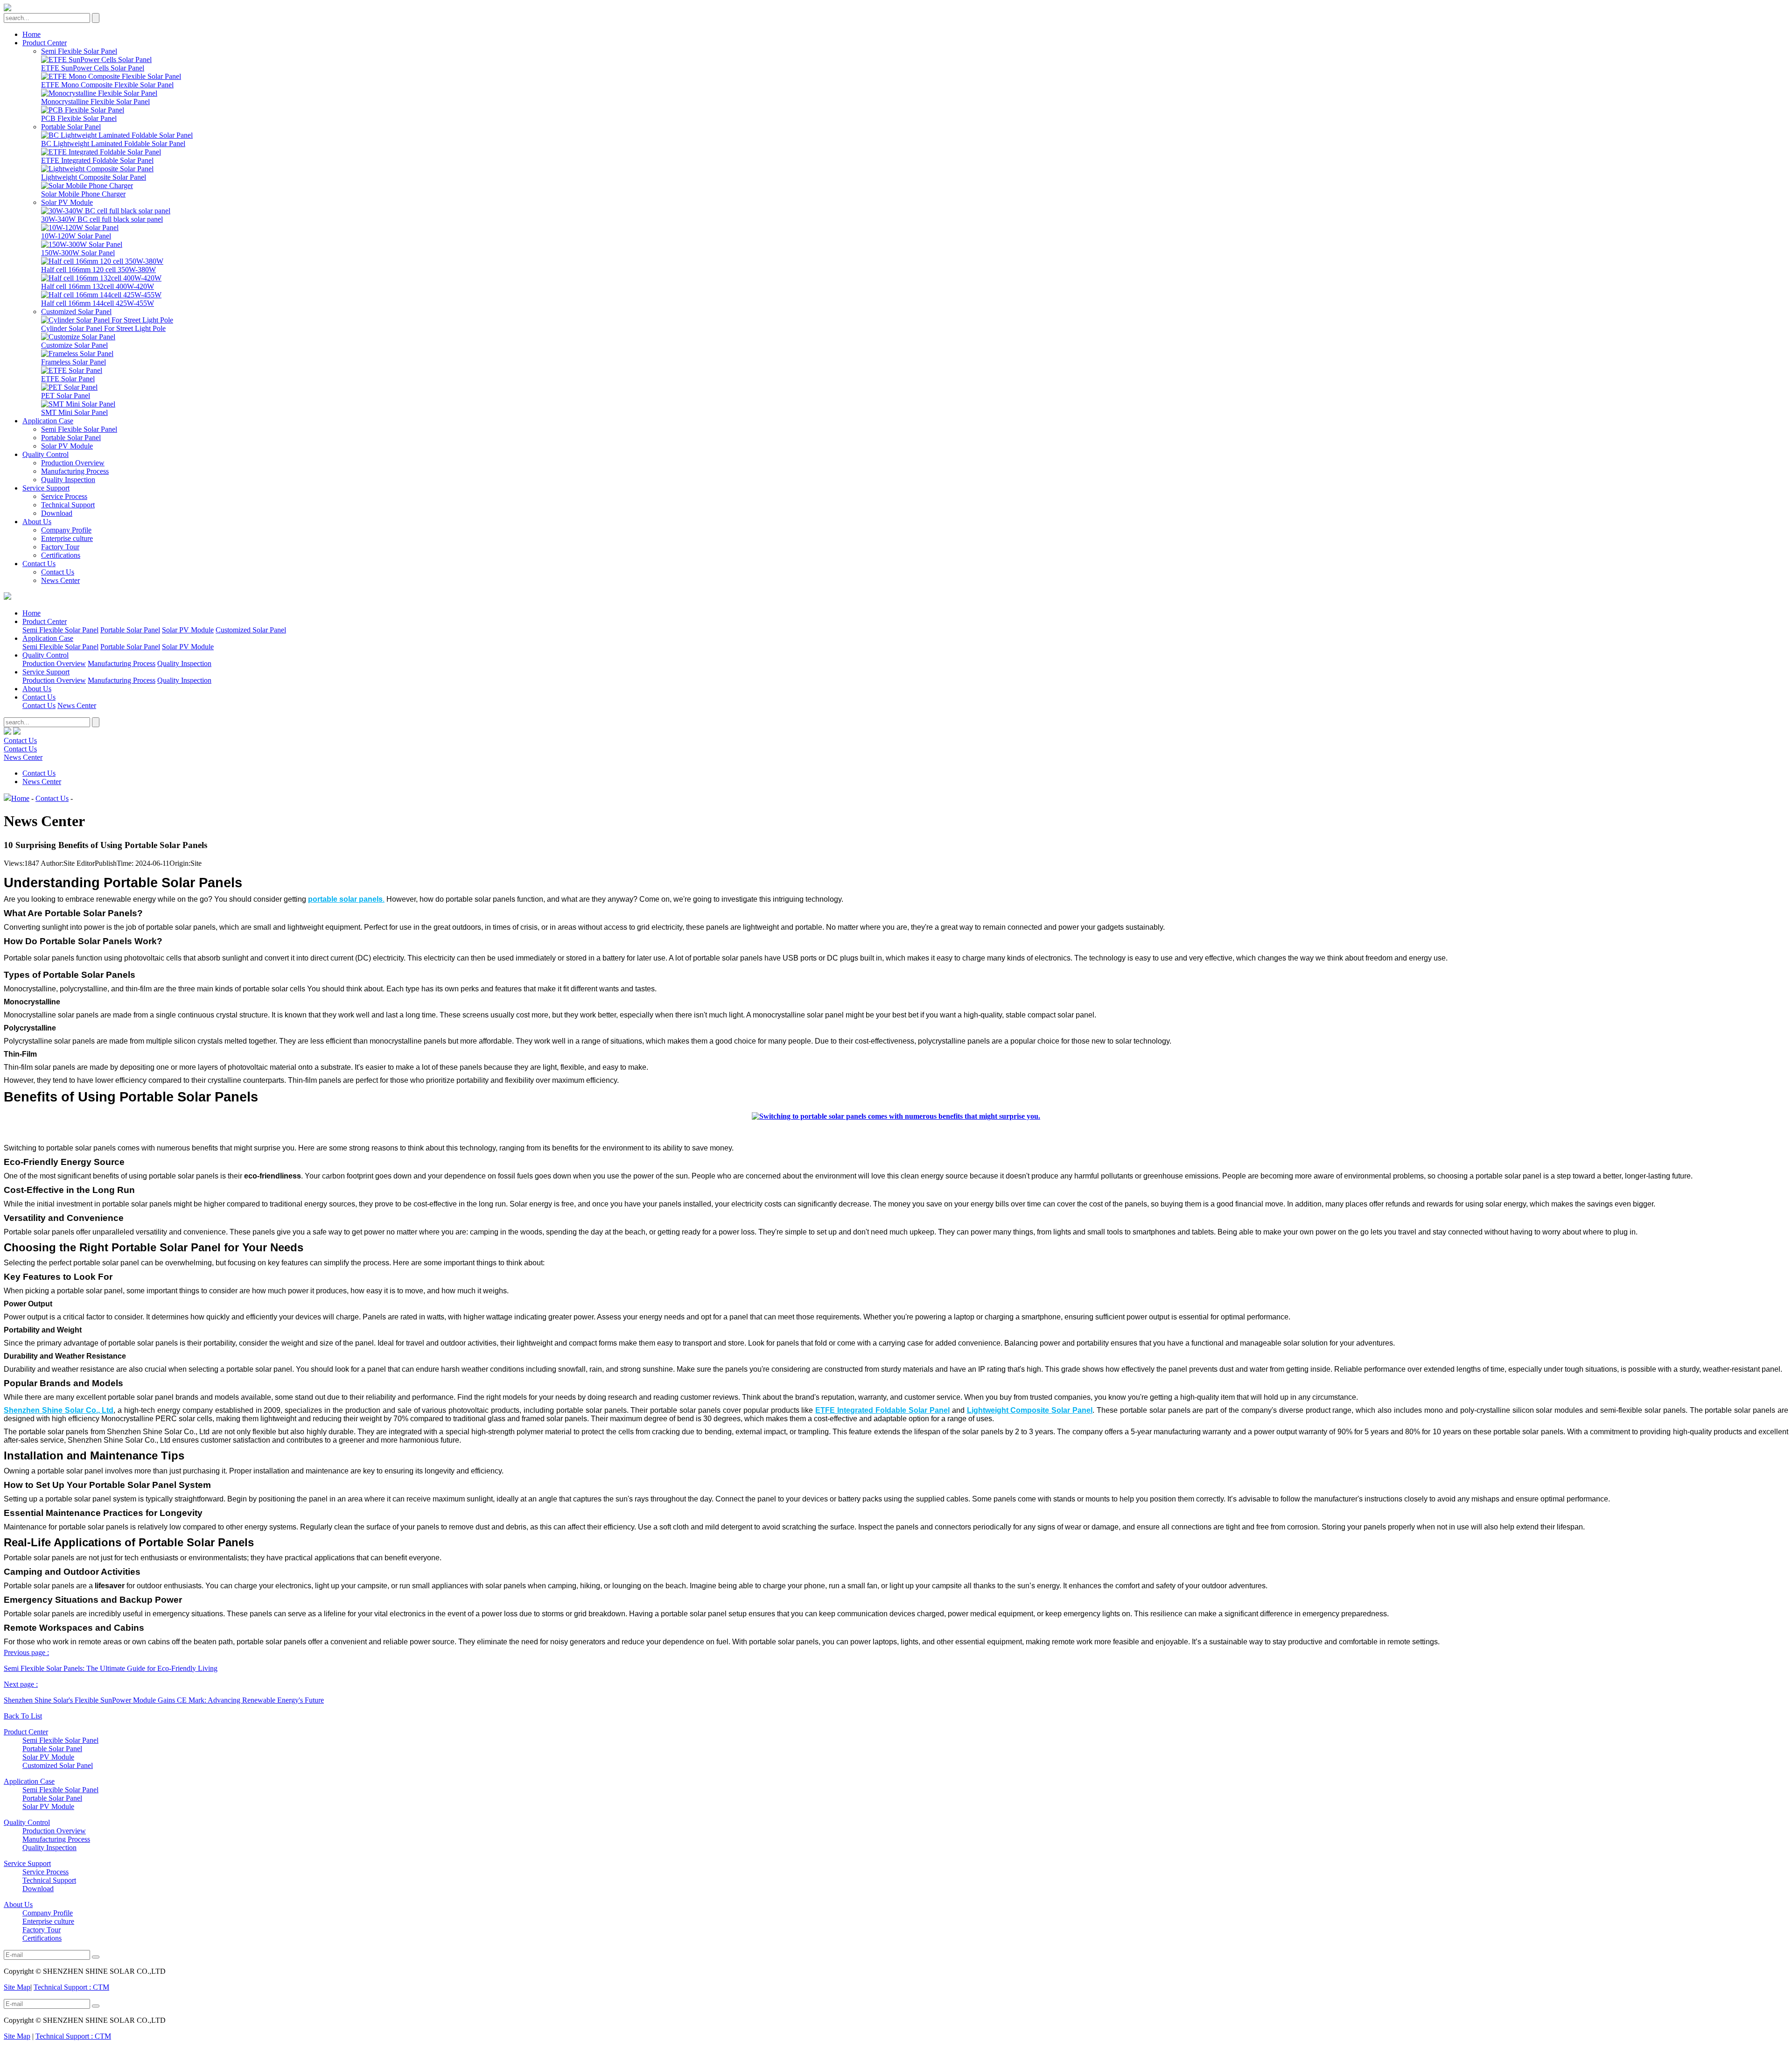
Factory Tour (60, 547)
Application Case (48, 421)
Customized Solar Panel (76, 312)
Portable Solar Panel (71, 127)
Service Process (64, 496)
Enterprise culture (67, 538)
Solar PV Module (67, 202)
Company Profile (66, 530)
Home (31, 34)
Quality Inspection (68, 480)
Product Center (45, 43)
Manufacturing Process (75, 471)
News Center (60, 580)
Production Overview (73, 463)
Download (57, 513)
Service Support (46, 488)
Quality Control (45, 454)
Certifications (61, 555)
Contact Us (39, 564)
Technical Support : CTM (71, 1987)
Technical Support (68, 505)
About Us (37, 522)
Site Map (17, 1987)
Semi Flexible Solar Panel (79, 51)
